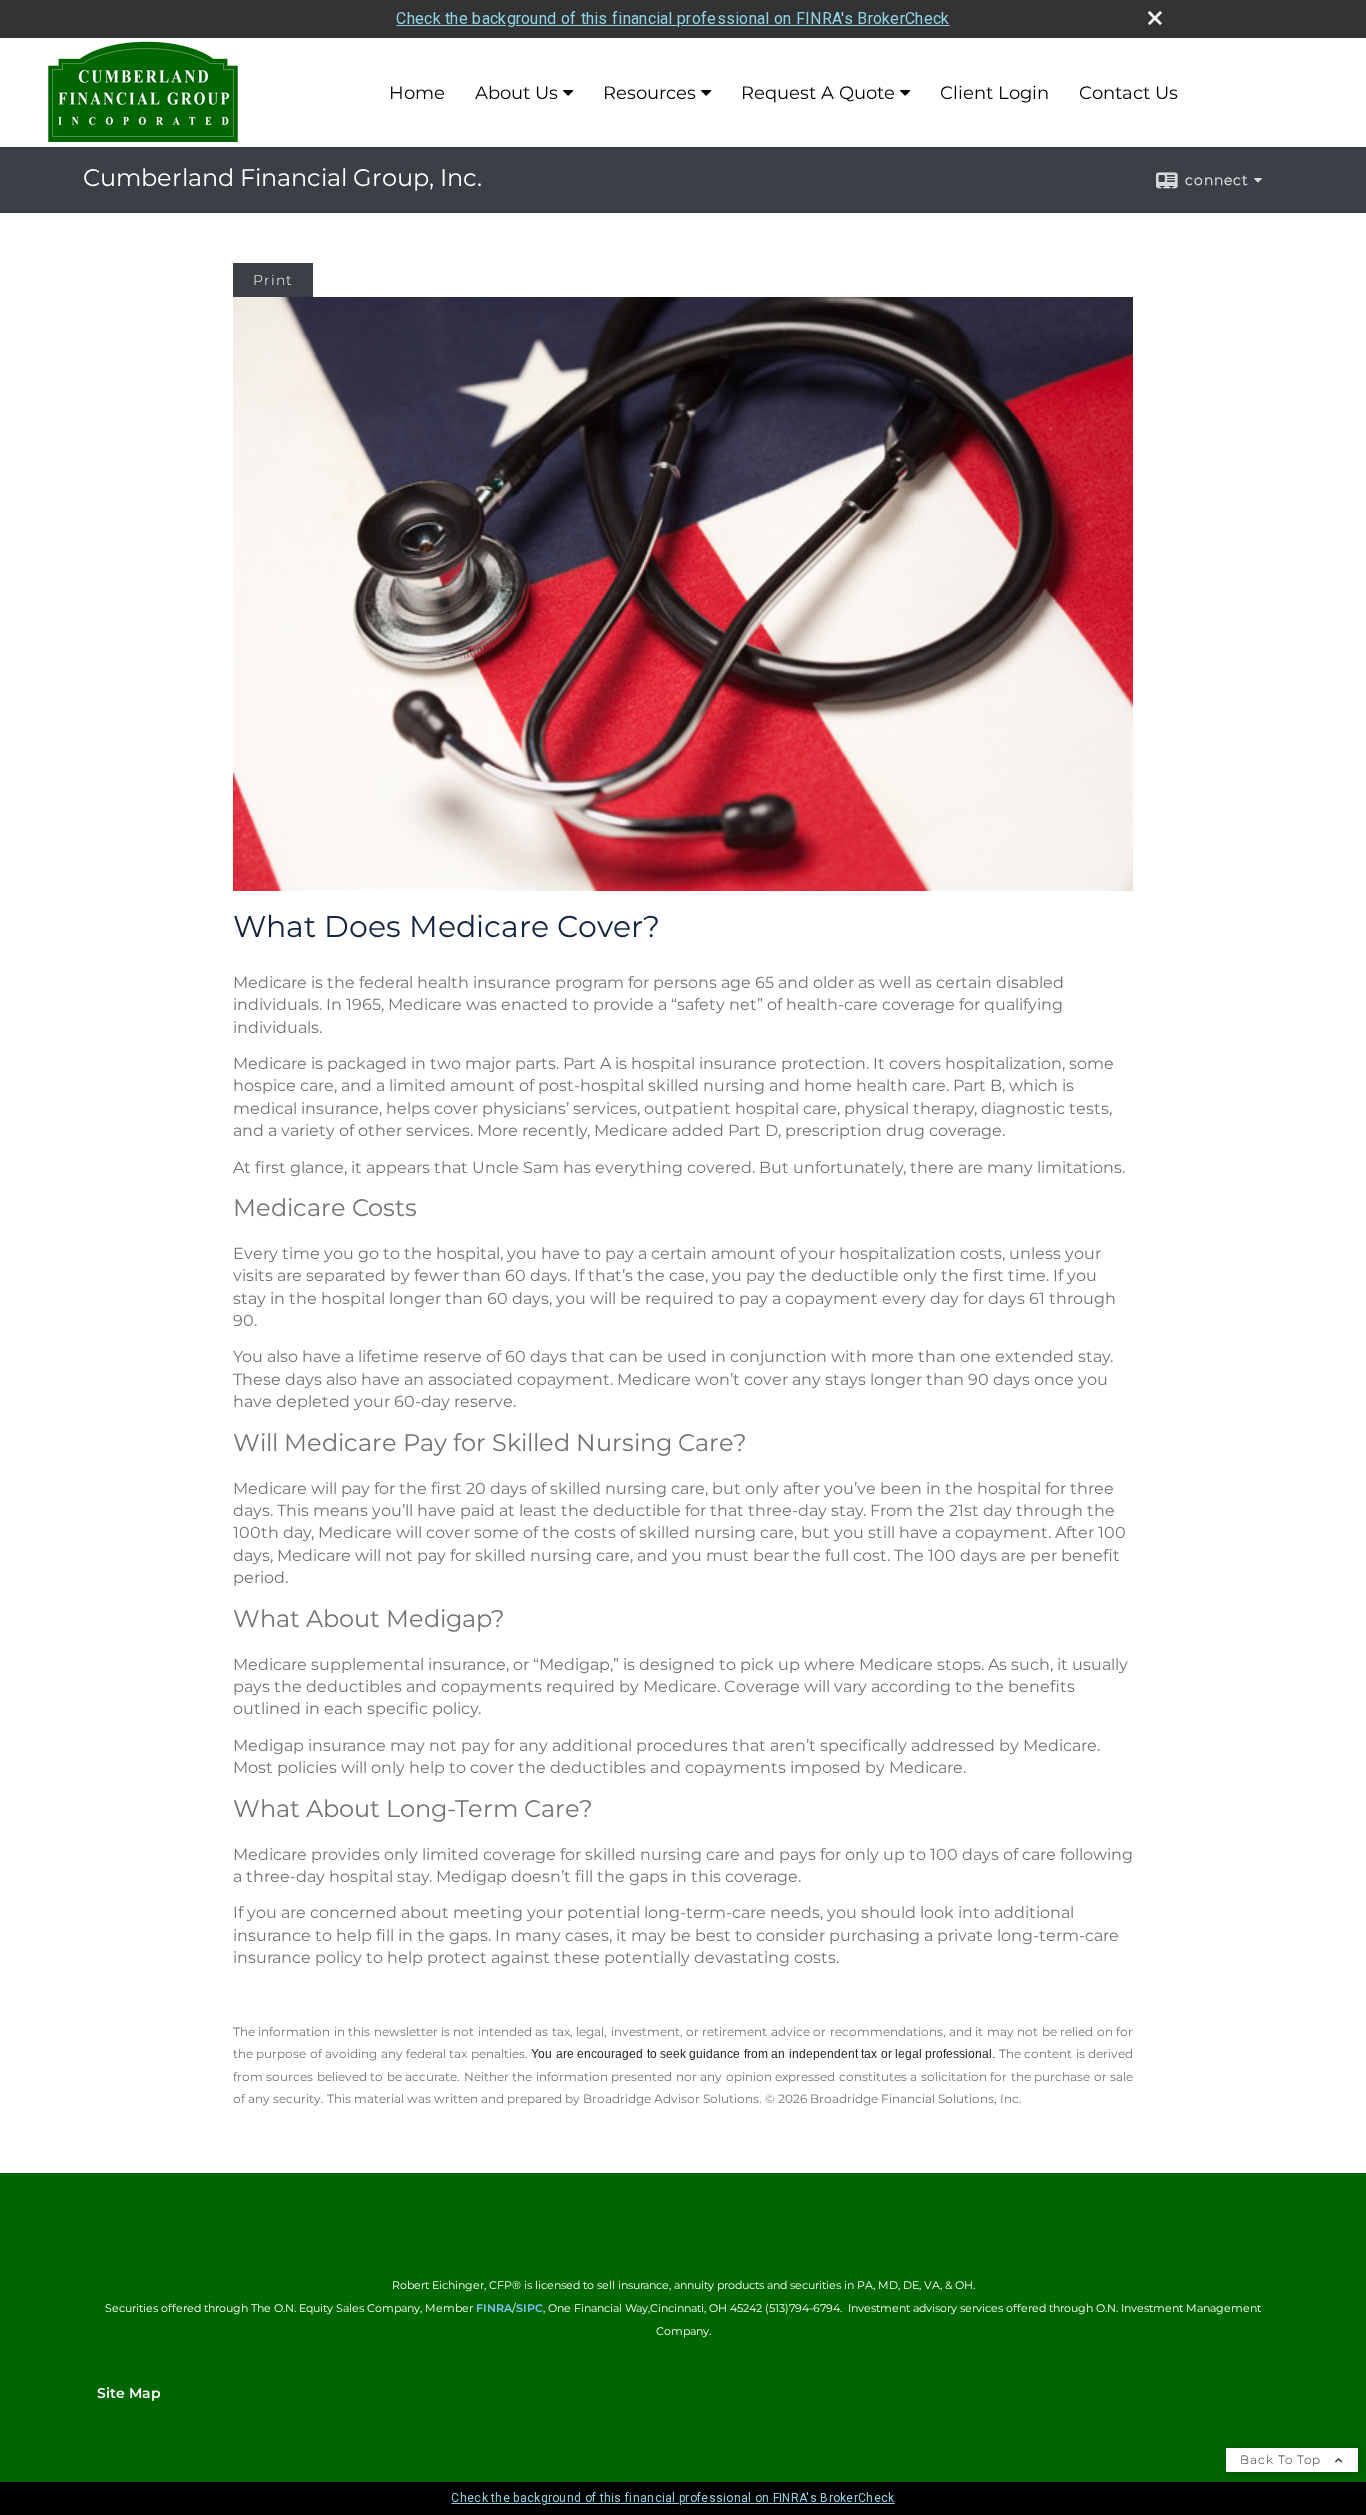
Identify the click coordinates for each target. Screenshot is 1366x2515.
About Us (516, 93)
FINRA (494, 2308)
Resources (649, 93)
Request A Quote (818, 93)
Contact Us (1128, 93)
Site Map (129, 2393)
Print (273, 280)
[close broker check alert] (1155, 18)
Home (417, 93)
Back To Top (1282, 2459)
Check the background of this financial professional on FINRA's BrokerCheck (672, 18)
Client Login (994, 93)
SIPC (529, 2308)
